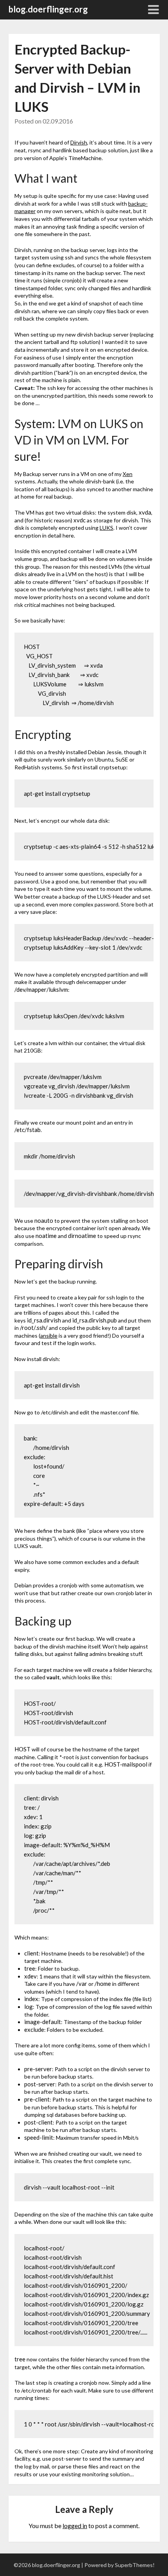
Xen (128, 474)
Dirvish (79, 142)
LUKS (106, 528)
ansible (49, 1336)
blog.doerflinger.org (48, 9)
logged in (75, 2526)
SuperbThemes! (135, 2565)
